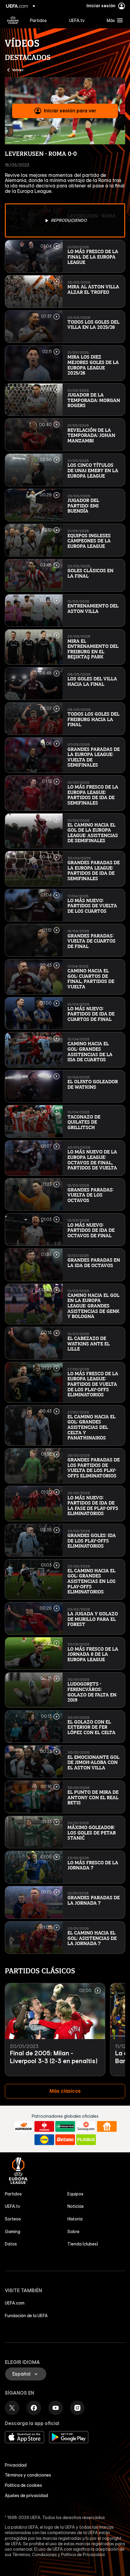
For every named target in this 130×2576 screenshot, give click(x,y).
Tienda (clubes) (83, 2244)
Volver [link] (18, 70)
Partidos (13, 2194)
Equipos (75, 2194)
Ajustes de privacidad (26, 2496)
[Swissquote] (86, 2126)
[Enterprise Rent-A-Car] (65, 2126)
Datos (11, 2244)
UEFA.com (15, 2303)
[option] (65, 220)
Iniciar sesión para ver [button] (70, 111)
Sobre (73, 2232)
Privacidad (16, 2465)
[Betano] (65, 2140)
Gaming (13, 2232)
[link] (38, 20)
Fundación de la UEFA (26, 2316)
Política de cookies (23, 2485)
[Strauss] (44, 2126)
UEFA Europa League (13, 20)
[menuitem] (44, 20)
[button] (113, 20)
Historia (75, 2219)
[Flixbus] (86, 2140)
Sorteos (13, 2219)
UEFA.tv (13, 2206)
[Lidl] (44, 2140)
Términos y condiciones (28, 2475)
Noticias (76, 2206)
